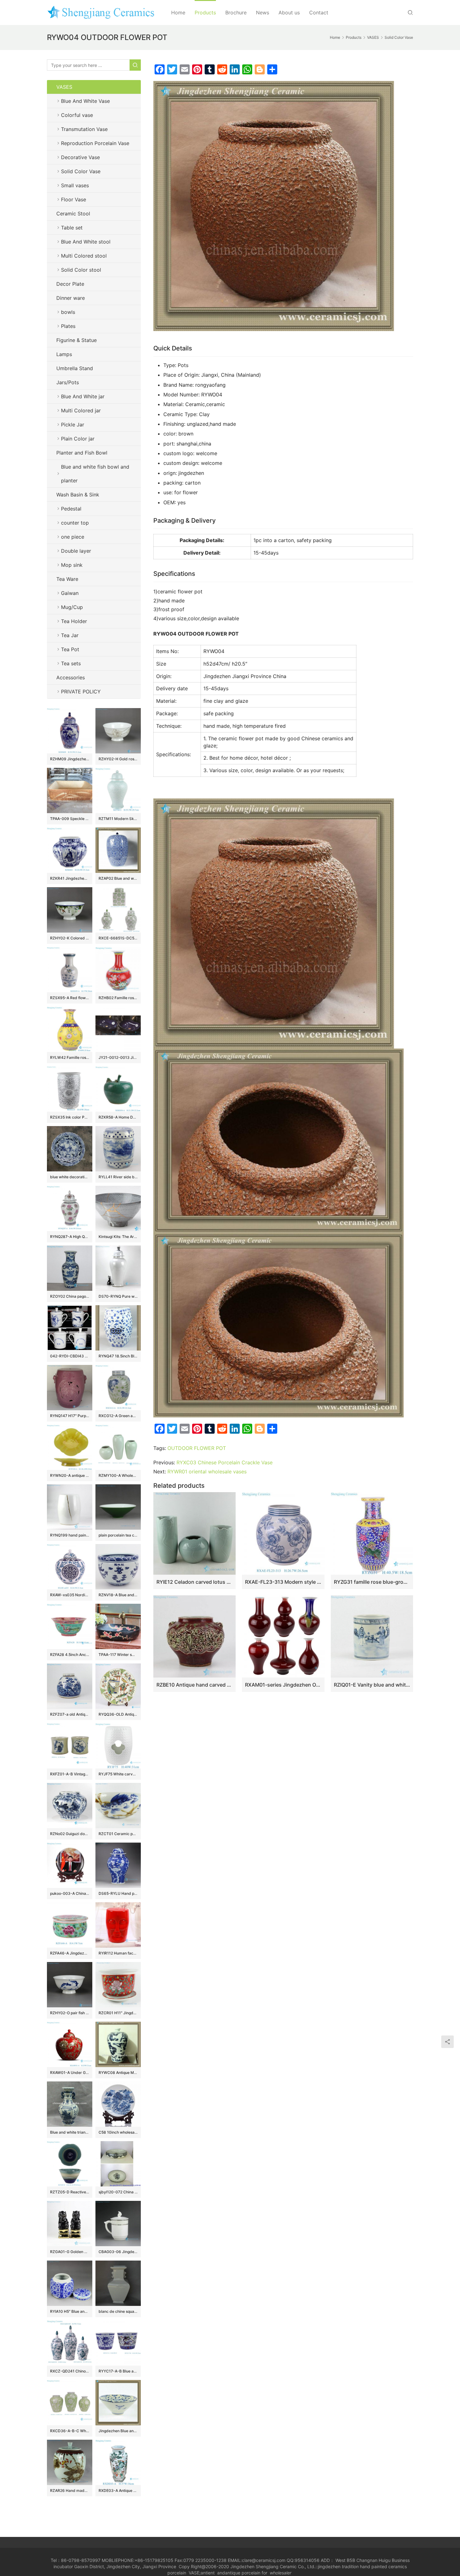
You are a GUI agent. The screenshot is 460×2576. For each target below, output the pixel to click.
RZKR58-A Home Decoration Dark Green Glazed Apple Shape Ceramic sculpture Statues (118, 1117)
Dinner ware (71, 298)
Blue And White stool (86, 242)
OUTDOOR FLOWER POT (197, 1448)
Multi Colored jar (81, 410)
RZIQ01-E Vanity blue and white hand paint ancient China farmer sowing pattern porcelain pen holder (372, 1685)
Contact (319, 13)
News (263, 13)
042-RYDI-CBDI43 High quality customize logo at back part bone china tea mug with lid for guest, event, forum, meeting (70, 1356)
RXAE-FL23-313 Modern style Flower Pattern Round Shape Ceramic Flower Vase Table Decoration (283, 1582)
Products (205, 13)
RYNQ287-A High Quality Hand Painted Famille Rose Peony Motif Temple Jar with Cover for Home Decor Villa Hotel (70, 1237)
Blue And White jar (83, 396)
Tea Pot (70, 649)
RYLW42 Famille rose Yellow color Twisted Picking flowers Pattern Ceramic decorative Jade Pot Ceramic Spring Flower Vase (70, 1057)
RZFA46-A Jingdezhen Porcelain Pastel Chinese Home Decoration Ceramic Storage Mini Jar (70, 1953)
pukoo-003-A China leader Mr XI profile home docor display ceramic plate (70, 1893)
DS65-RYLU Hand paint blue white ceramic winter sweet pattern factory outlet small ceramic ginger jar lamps (118, 1893)
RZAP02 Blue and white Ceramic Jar (118, 878)
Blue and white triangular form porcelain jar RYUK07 (70, 2132)
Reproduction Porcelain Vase (95, 143)
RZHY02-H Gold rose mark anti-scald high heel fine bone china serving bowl (118, 759)
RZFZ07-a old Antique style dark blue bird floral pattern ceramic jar (70, 1714)
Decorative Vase (80, 157)
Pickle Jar (73, 425)
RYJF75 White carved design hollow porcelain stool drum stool (118, 1774)
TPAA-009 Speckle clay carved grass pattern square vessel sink (70, 819)
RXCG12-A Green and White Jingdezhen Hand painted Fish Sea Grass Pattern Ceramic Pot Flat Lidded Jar (118, 1416)
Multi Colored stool (84, 256)
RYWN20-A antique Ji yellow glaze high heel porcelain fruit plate (70, 1475)
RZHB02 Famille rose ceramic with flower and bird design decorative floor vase (118, 998)
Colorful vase (77, 115)
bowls (68, 312)
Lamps (64, 354)
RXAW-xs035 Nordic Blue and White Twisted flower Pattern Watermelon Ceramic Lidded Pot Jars (70, 1595)
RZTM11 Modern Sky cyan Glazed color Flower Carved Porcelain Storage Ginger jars (118, 819)
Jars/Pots (68, 382)
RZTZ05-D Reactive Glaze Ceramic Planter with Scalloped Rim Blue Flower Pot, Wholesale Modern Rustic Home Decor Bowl (70, 2192)
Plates (68, 326)
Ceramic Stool (73, 214)
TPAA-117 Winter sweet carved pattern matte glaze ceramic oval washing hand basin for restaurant (118, 1655)
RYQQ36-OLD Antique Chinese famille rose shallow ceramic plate (118, 1714)
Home (178, 13)
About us (289, 13)
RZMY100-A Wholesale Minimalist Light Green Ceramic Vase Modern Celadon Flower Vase (118, 1475)
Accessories (71, 677)
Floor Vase (74, 199)
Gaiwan (70, 593)
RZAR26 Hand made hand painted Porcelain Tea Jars (70, 2490)
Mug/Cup (72, 607)
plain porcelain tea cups (118, 1535)
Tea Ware (67, 579)
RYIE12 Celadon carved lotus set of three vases (194, 1582)
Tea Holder (74, 621)
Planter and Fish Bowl (82, 453)
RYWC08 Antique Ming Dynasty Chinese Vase (118, 2073)
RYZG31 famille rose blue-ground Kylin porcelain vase (372, 1582)
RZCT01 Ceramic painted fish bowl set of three (118, 1834)
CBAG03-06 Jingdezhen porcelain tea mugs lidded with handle (118, 2252)
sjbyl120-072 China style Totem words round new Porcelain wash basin (118, 2192)
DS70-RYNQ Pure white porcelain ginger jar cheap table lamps (118, 1296)
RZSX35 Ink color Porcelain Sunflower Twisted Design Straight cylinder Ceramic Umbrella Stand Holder (70, 1117)
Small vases (75, 185)
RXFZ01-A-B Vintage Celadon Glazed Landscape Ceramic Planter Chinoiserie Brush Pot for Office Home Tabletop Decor (70, 1774)
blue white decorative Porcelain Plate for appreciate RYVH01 (70, 1177)
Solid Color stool (81, 270)
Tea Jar (70, 635)
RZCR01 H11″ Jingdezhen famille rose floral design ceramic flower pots (118, 2013)
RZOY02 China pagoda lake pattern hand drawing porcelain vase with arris (70, 1296)
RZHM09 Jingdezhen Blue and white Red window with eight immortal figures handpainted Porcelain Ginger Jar (70, 759)
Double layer (76, 551)
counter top (75, 523)
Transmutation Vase (84, 129)
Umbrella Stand (75, 368)
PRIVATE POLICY (87, 692)
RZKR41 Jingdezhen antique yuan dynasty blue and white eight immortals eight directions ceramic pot (70, 878)
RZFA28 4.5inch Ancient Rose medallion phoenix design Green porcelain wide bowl (70, 1655)
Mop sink (72, 565)
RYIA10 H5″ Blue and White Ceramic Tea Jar (70, 2311)
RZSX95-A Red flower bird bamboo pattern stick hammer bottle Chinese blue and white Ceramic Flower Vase (70, 998)
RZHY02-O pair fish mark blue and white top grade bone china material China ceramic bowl (70, 2013)
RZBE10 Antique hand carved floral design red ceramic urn (194, 1685)
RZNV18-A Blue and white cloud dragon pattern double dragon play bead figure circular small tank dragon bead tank (118, 1595)
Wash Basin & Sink (78, 495)
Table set (72, 228)
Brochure (236, 13)
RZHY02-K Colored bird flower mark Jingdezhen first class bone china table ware (70, 938)
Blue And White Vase (85, 101)
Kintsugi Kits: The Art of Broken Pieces (118, 1237)
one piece (73, 537)
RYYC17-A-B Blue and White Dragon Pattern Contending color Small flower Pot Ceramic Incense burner (118, 2371)
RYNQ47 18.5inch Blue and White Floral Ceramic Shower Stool (118, 1356)
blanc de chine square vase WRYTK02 (118, 2311)
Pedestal (71, 509)
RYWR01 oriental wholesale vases (207, 1472)
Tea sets (71, 663)
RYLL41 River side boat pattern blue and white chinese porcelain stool (118, 1177)
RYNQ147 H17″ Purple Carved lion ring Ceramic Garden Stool (70, 1416)
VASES (64, 87)
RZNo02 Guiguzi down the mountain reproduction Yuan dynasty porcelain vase (70, 1834)
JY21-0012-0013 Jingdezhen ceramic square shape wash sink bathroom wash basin (118, 1057)
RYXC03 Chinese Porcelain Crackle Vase (225, 1462)
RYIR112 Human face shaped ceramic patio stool (118, 1953)
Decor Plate (70, 284)
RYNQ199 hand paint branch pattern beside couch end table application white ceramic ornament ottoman (70, 1535)
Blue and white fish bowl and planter (95, 474)
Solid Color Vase (81, 171)
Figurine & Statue (77, 340)
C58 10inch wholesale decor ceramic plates (118, 2132)
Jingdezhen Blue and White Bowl (118, 2431)
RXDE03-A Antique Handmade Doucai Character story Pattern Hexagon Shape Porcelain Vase (118, 2490)
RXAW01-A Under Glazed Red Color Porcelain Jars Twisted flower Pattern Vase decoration (70, 2073)
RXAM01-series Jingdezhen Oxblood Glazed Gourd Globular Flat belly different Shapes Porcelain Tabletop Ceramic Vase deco (283, 1685)
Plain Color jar (78, 439)
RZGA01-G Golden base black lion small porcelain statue (70, 2252)
